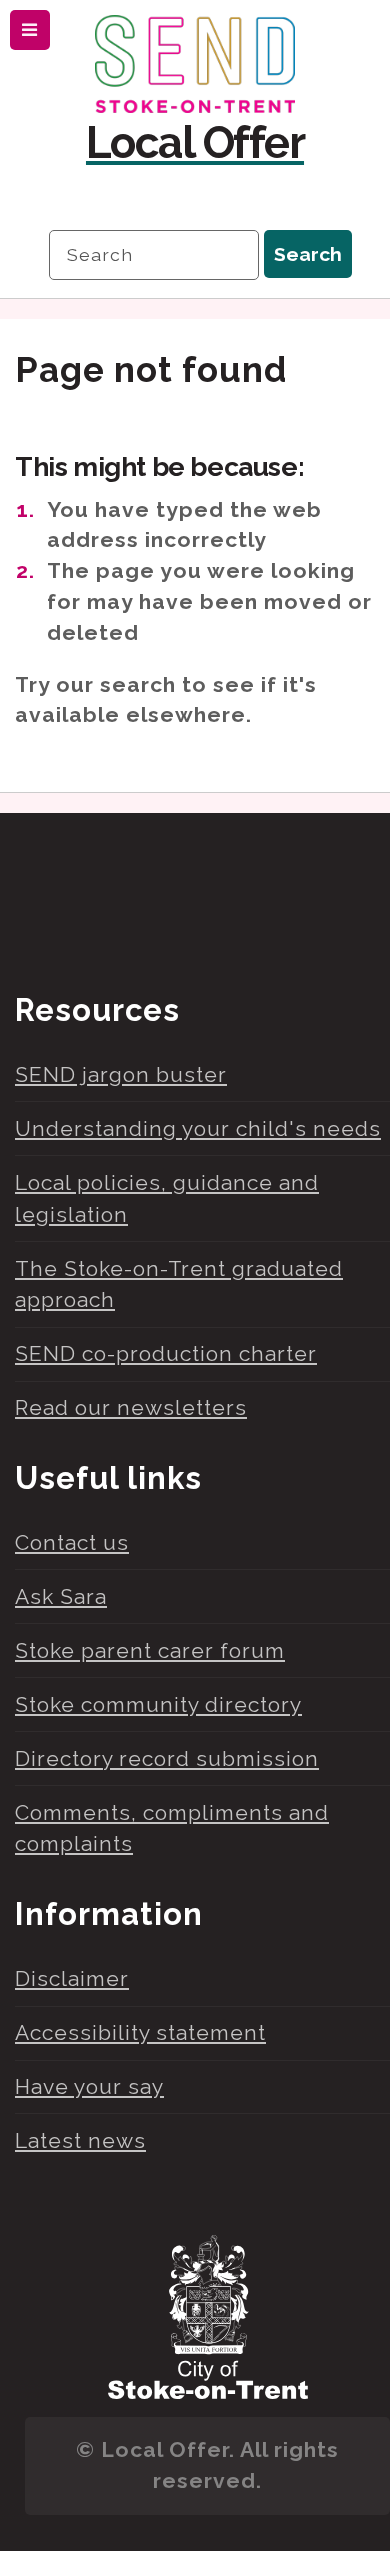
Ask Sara (61, 1596)
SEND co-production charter (166, 1353)
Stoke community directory (158, 1704)
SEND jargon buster (121, 1074)
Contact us (72, 1542)
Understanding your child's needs (198, 1128)
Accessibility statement (140, 2032)
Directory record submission (167, 1758)
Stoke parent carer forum (150, 1650)
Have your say (89, 2086)
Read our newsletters (131, 1407)
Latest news (80, 2140)
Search (308, 254)
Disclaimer (72, 1978)
